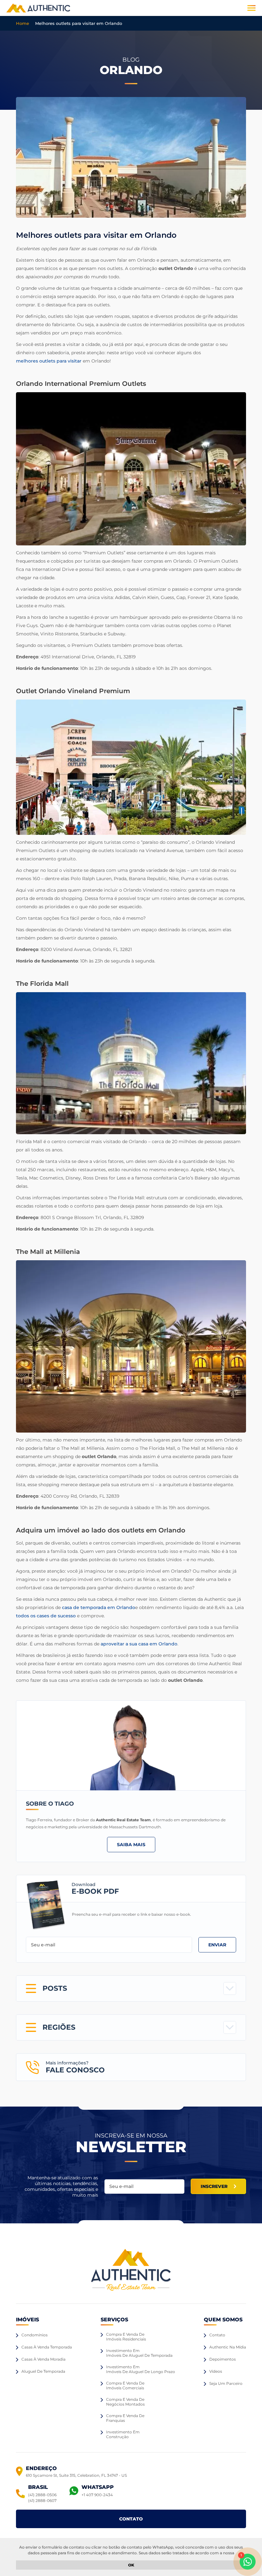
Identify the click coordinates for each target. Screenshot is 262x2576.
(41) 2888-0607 (42, 2501)
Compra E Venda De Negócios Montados (125, 2402)
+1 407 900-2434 (97, 2495)
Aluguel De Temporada (43, 2371)
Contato (217, 2335)
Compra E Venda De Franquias (125, 2418)
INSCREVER (214, 2186)
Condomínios (35, 2335)
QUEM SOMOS (223, 2320)
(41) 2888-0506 (42, 2495)
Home (23, 23)
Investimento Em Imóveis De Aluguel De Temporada (139, 2353)
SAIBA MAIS (131, 1845)
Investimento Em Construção (123, 2434)
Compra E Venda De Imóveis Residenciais (126, 2337)
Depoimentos (223, 2359)
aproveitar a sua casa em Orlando (139, 1644)
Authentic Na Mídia (228, 2347)
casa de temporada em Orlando (99, 1607)
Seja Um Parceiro (226, 2383)
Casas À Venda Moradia (43, 2359)
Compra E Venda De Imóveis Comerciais (125, 2385)
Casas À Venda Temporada (47, 2347)
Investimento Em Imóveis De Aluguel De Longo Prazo (141, 2369)
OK (131, 2565)
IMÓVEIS (27, 2320)
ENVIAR (217, 1945)
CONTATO (131, 2519)
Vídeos (216, 2371)
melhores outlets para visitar (49, 361)
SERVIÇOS (114, 2320)
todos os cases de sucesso (46, 1616)
